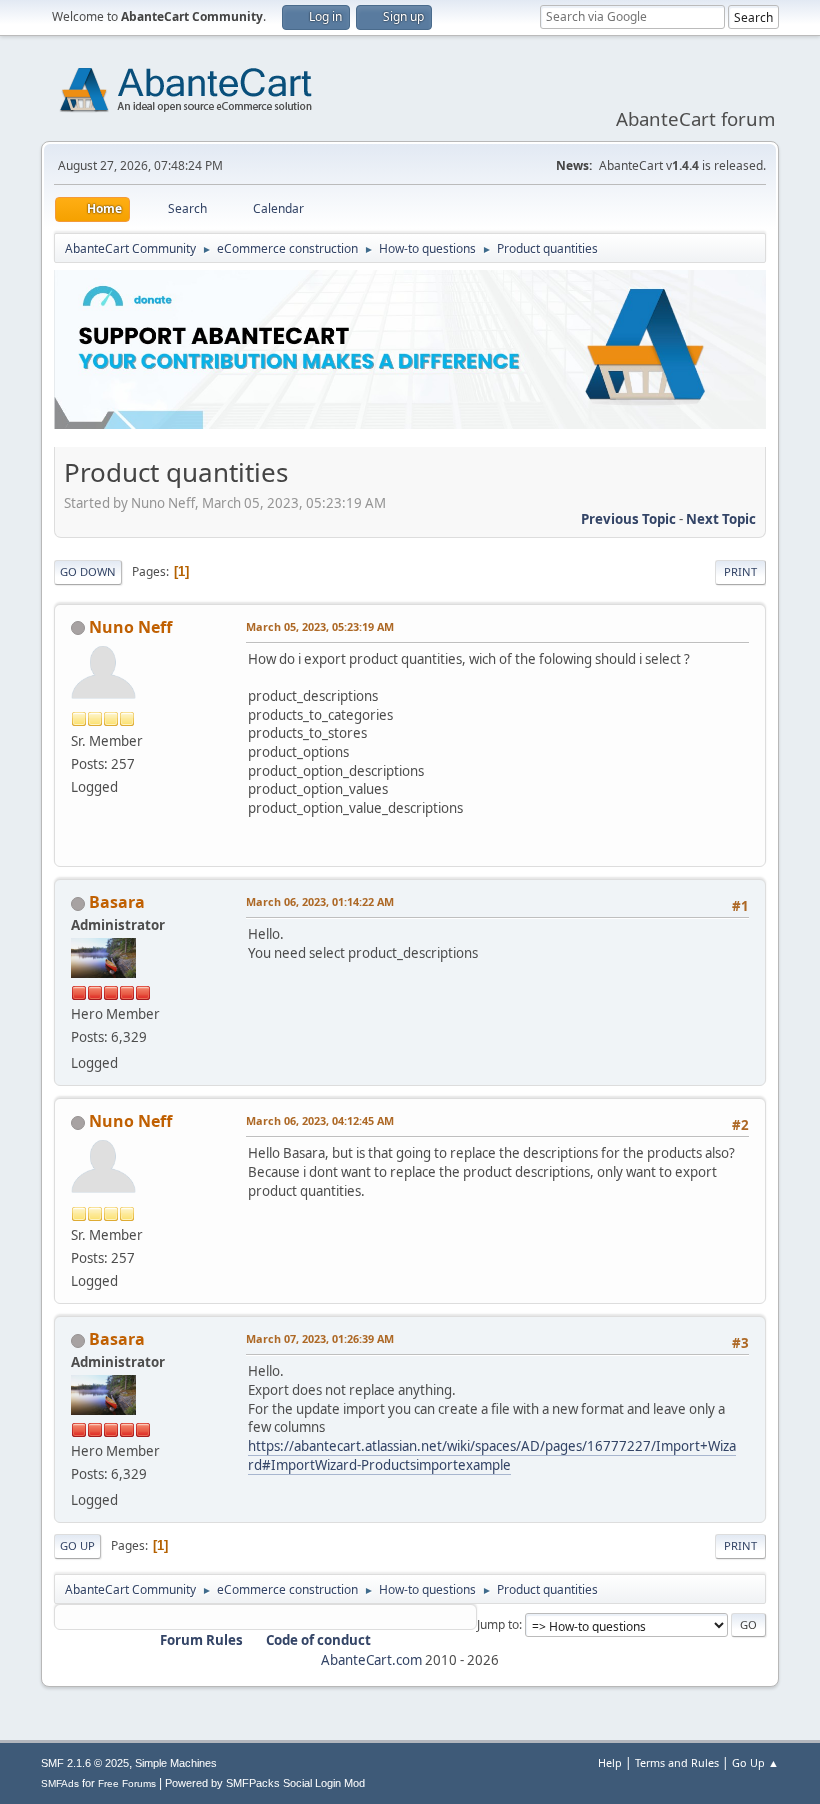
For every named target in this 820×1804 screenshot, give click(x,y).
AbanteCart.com (371, 1660)
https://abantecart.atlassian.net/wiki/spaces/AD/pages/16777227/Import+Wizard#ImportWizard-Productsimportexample (492, 1455)
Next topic (721, 519)
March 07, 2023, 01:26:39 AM (320, 1338)
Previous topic (628, 519)
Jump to (498, 1624)
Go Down (88, 571)
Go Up (77, 1545)
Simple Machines (176, 1763)
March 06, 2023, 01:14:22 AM (320, 901)
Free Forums (127, 1783)
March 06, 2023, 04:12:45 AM (320, 1120)
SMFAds (60, 1783)
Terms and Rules (677, 1762)
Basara (117, 902)
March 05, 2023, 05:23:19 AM (320, 626)
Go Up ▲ (755, 1762)
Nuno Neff (130, 627)
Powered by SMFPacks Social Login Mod (265, 1783)
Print (740, 571)
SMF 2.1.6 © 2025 (85, 1763)
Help (610, 1762)
